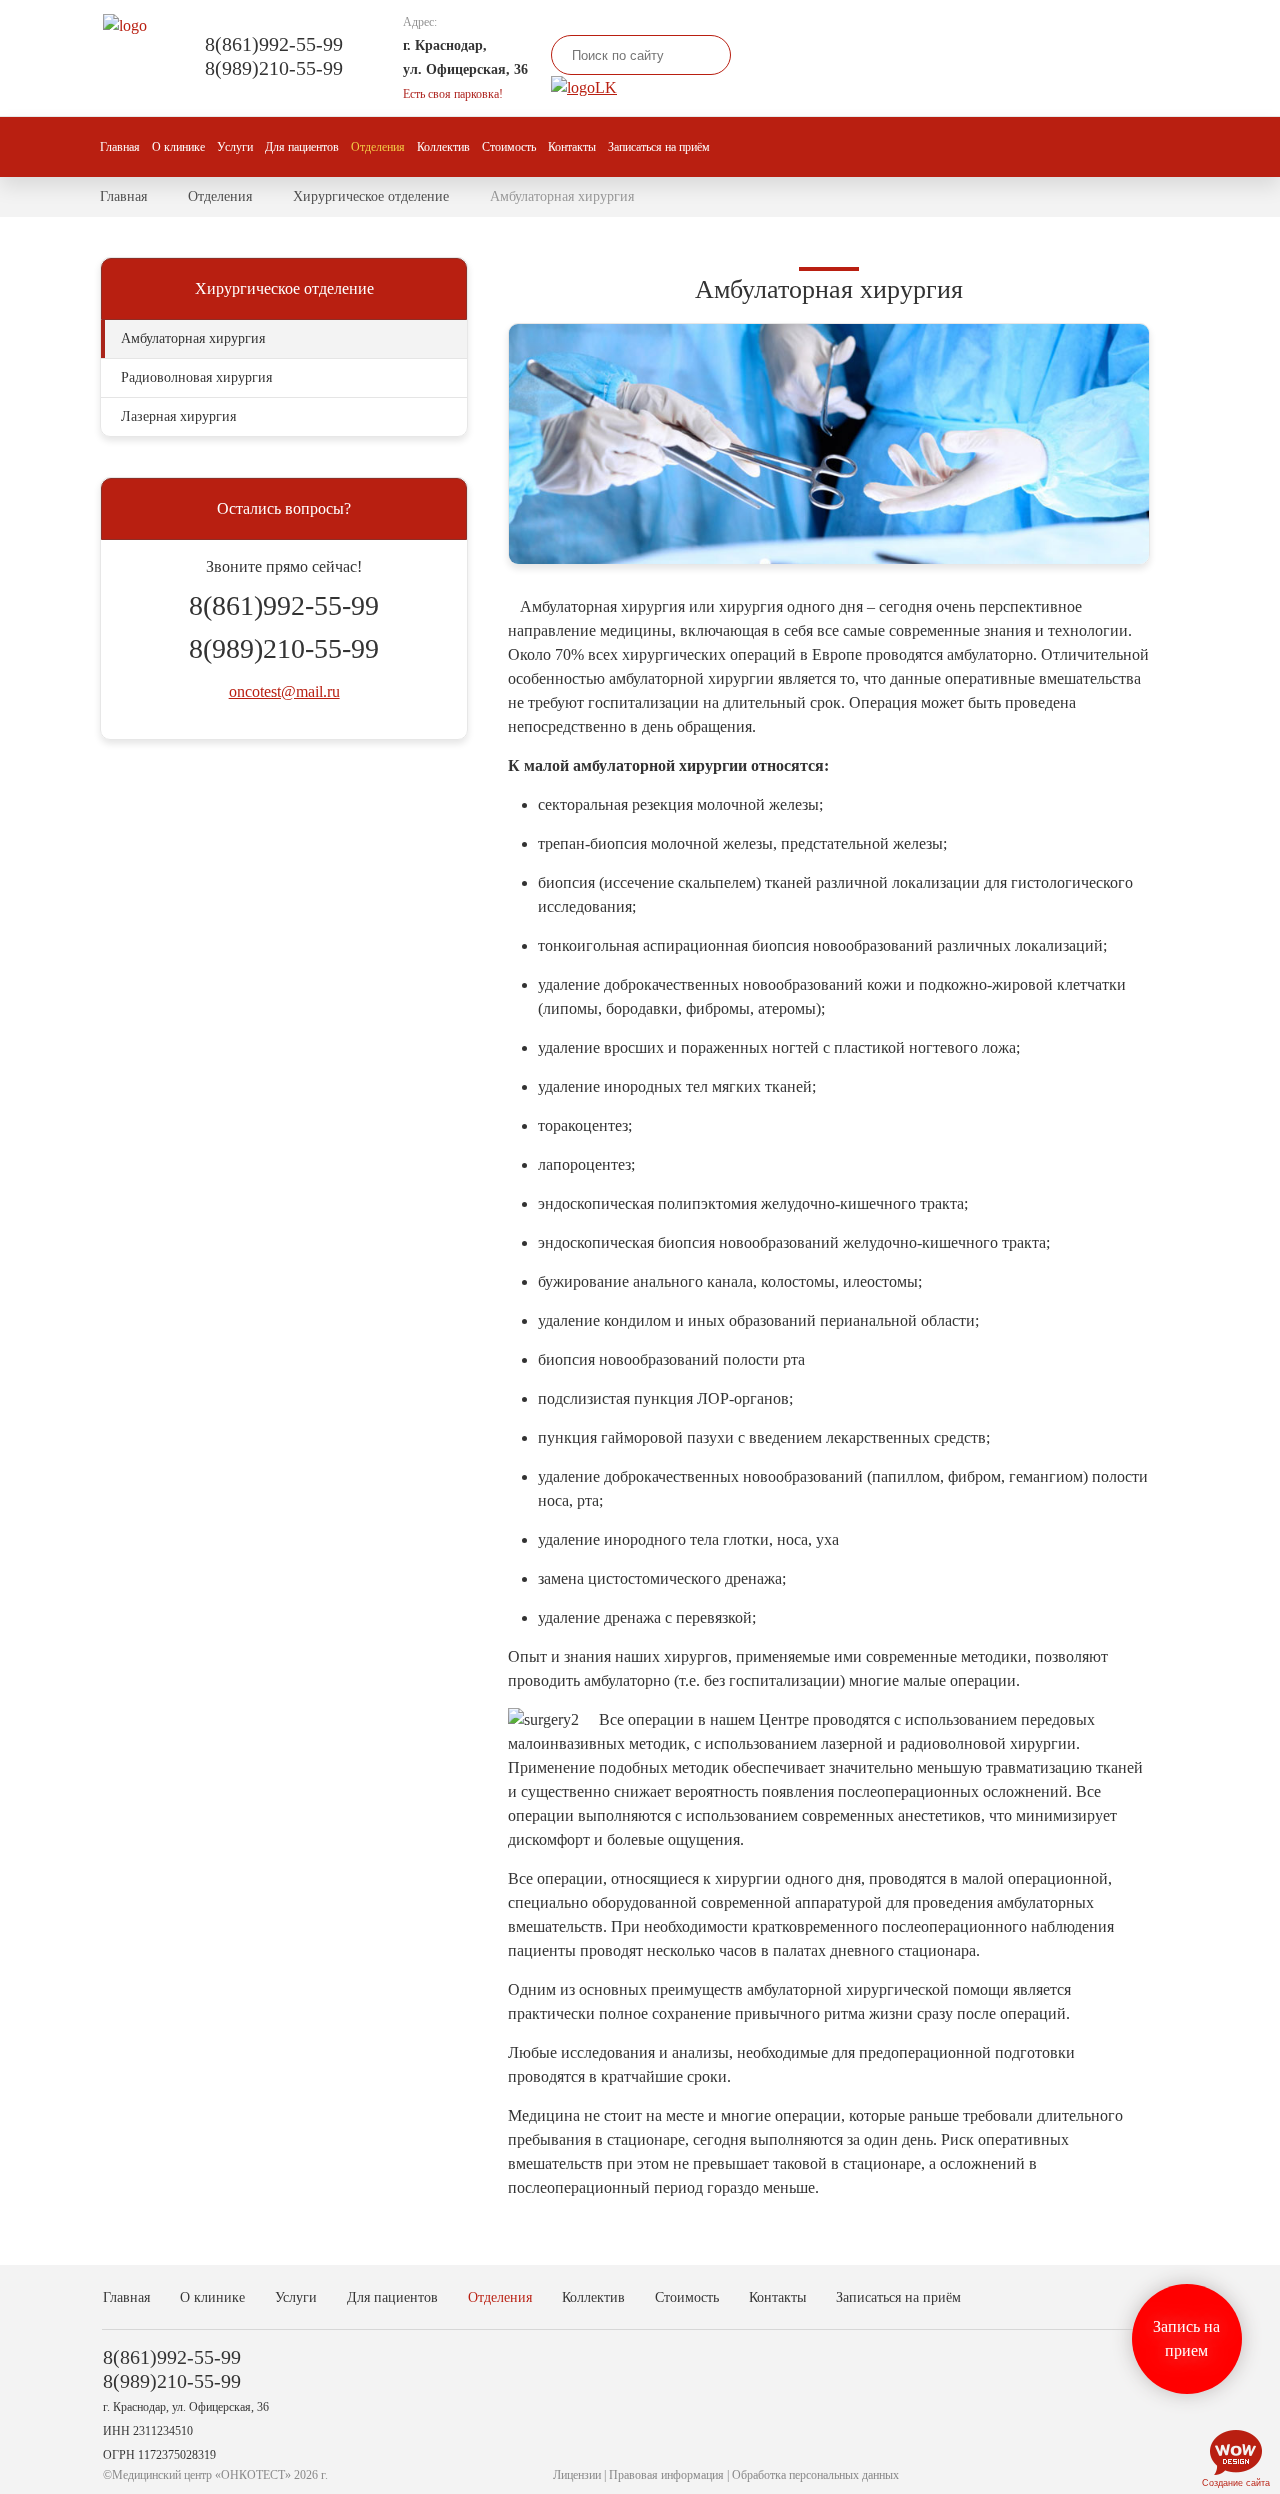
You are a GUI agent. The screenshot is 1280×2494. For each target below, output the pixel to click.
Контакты (572, 147)
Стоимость (509, 147)
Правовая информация (666, 2475)
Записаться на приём (659, 147)
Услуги (235, 147)
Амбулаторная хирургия (193, 338)
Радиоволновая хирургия (196, 377)
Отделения (378, 147)
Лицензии (577, 2475)
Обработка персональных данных (815, 2475)
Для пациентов (302, 147)
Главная (120, 147)
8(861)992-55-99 (274, 44)
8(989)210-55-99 (274, 68)
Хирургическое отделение (371, 196)
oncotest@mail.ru (284, 691)
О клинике (178, 147)
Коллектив (443, 147)
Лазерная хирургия (178, 416)
